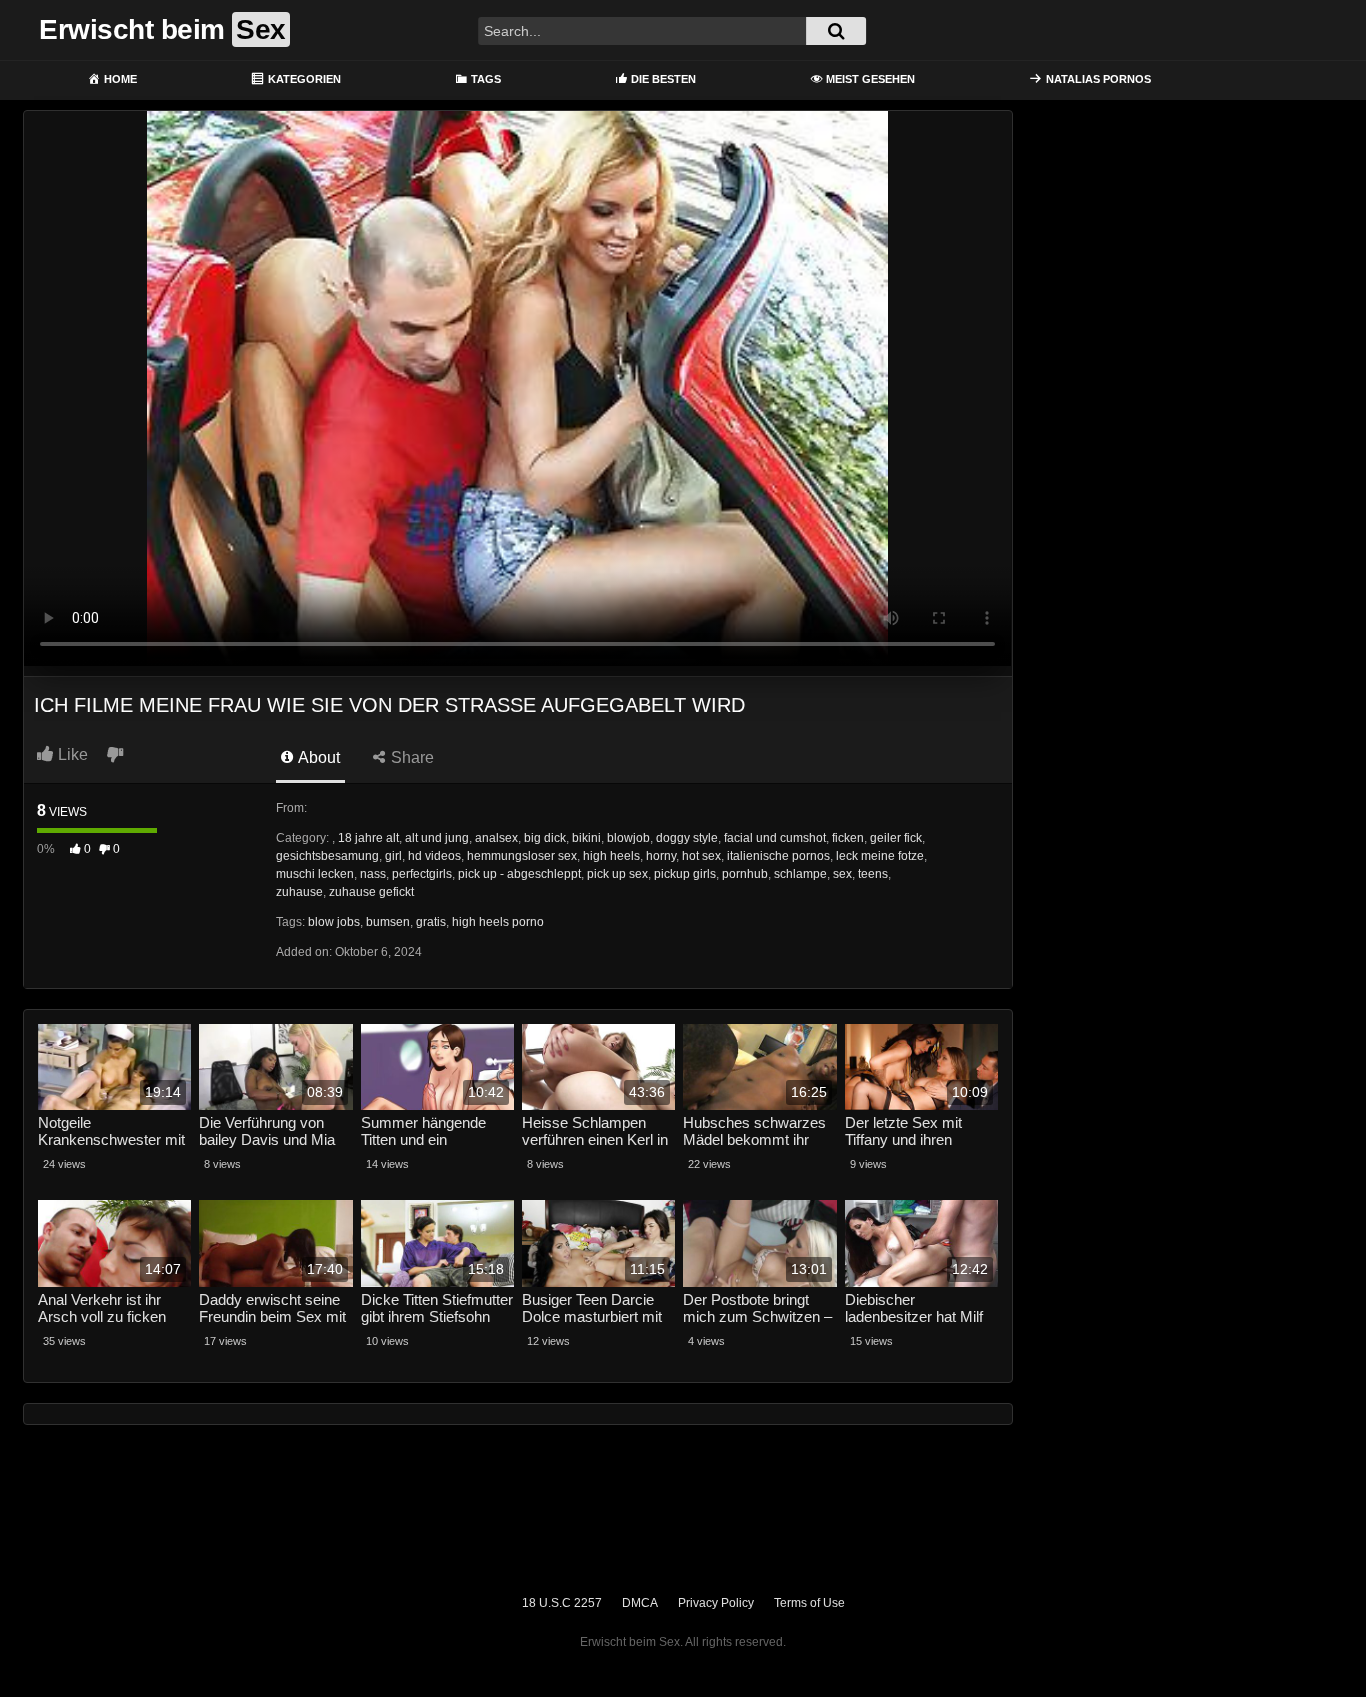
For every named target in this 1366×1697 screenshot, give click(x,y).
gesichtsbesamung (327, 856)
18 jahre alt (368, 838)
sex (842, 874)
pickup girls (685, 874)
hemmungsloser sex (522, 856)
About (317, 757)
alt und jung (437, 838)
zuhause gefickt (371, 892)
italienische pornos (778, 856)
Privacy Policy (716, 1603)
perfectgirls (422, 874)
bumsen (388, 922)
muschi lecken (315, 874)
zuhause (299, 892)
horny (661, 856)
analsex (496, 838)
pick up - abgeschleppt (519, 874)
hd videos (434, 856)
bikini (586, 838)
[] (836, 31)
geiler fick (896, 838)
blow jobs (334, 922)
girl (393, 856)
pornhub (745, 874)
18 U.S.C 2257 (562, 1603)
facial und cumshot (775, 838)
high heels (611, 856)
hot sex (701, 856)
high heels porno (498, 922)
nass (373, 874)
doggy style (687, 838)
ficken (848, 838)
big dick (545, 838)
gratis (431, 922)
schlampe (800, 874)
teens (873, 874)
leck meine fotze (880, 856)
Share (410, 757)
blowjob (628, 838)
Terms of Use (809, 1603)
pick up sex (617, 874)
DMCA (640, 1603)
